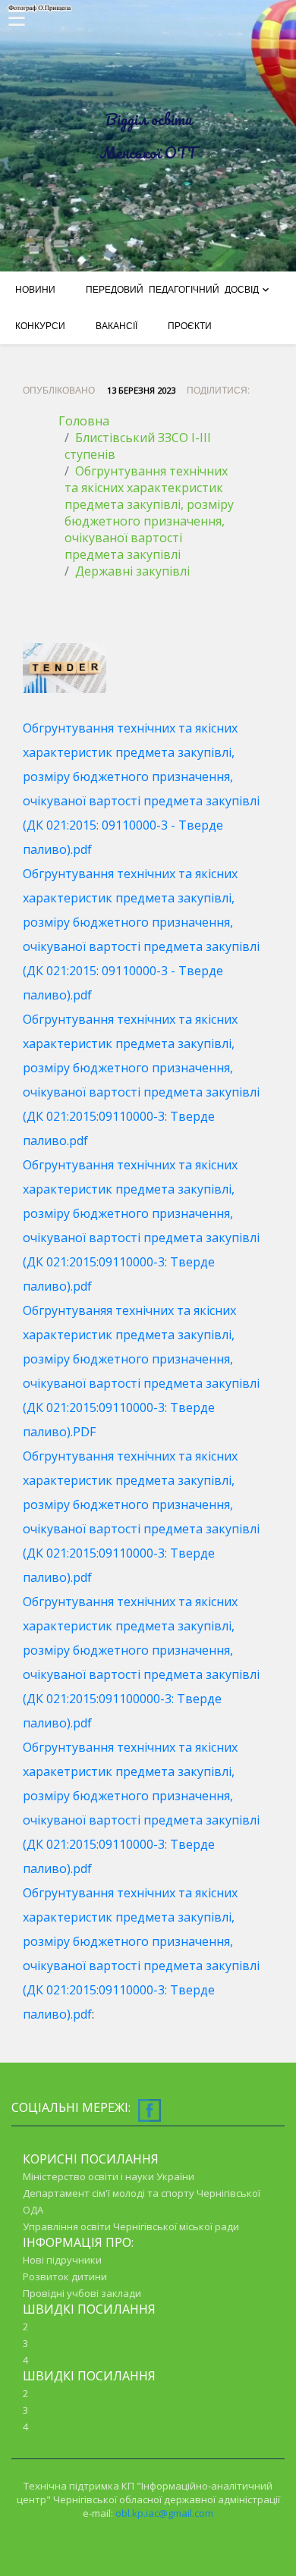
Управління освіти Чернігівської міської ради (131, 2226)
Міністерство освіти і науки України (109, 2176)
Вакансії (117, 326)
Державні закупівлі (132, 571)
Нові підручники (62, 2260)
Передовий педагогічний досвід (172, 290)
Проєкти (190, 326)
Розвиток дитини (65, 2276)
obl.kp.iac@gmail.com (164, 2513)
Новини (35, 290)
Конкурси (40, 326)
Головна (84, 421)
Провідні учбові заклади (82, 2293)
